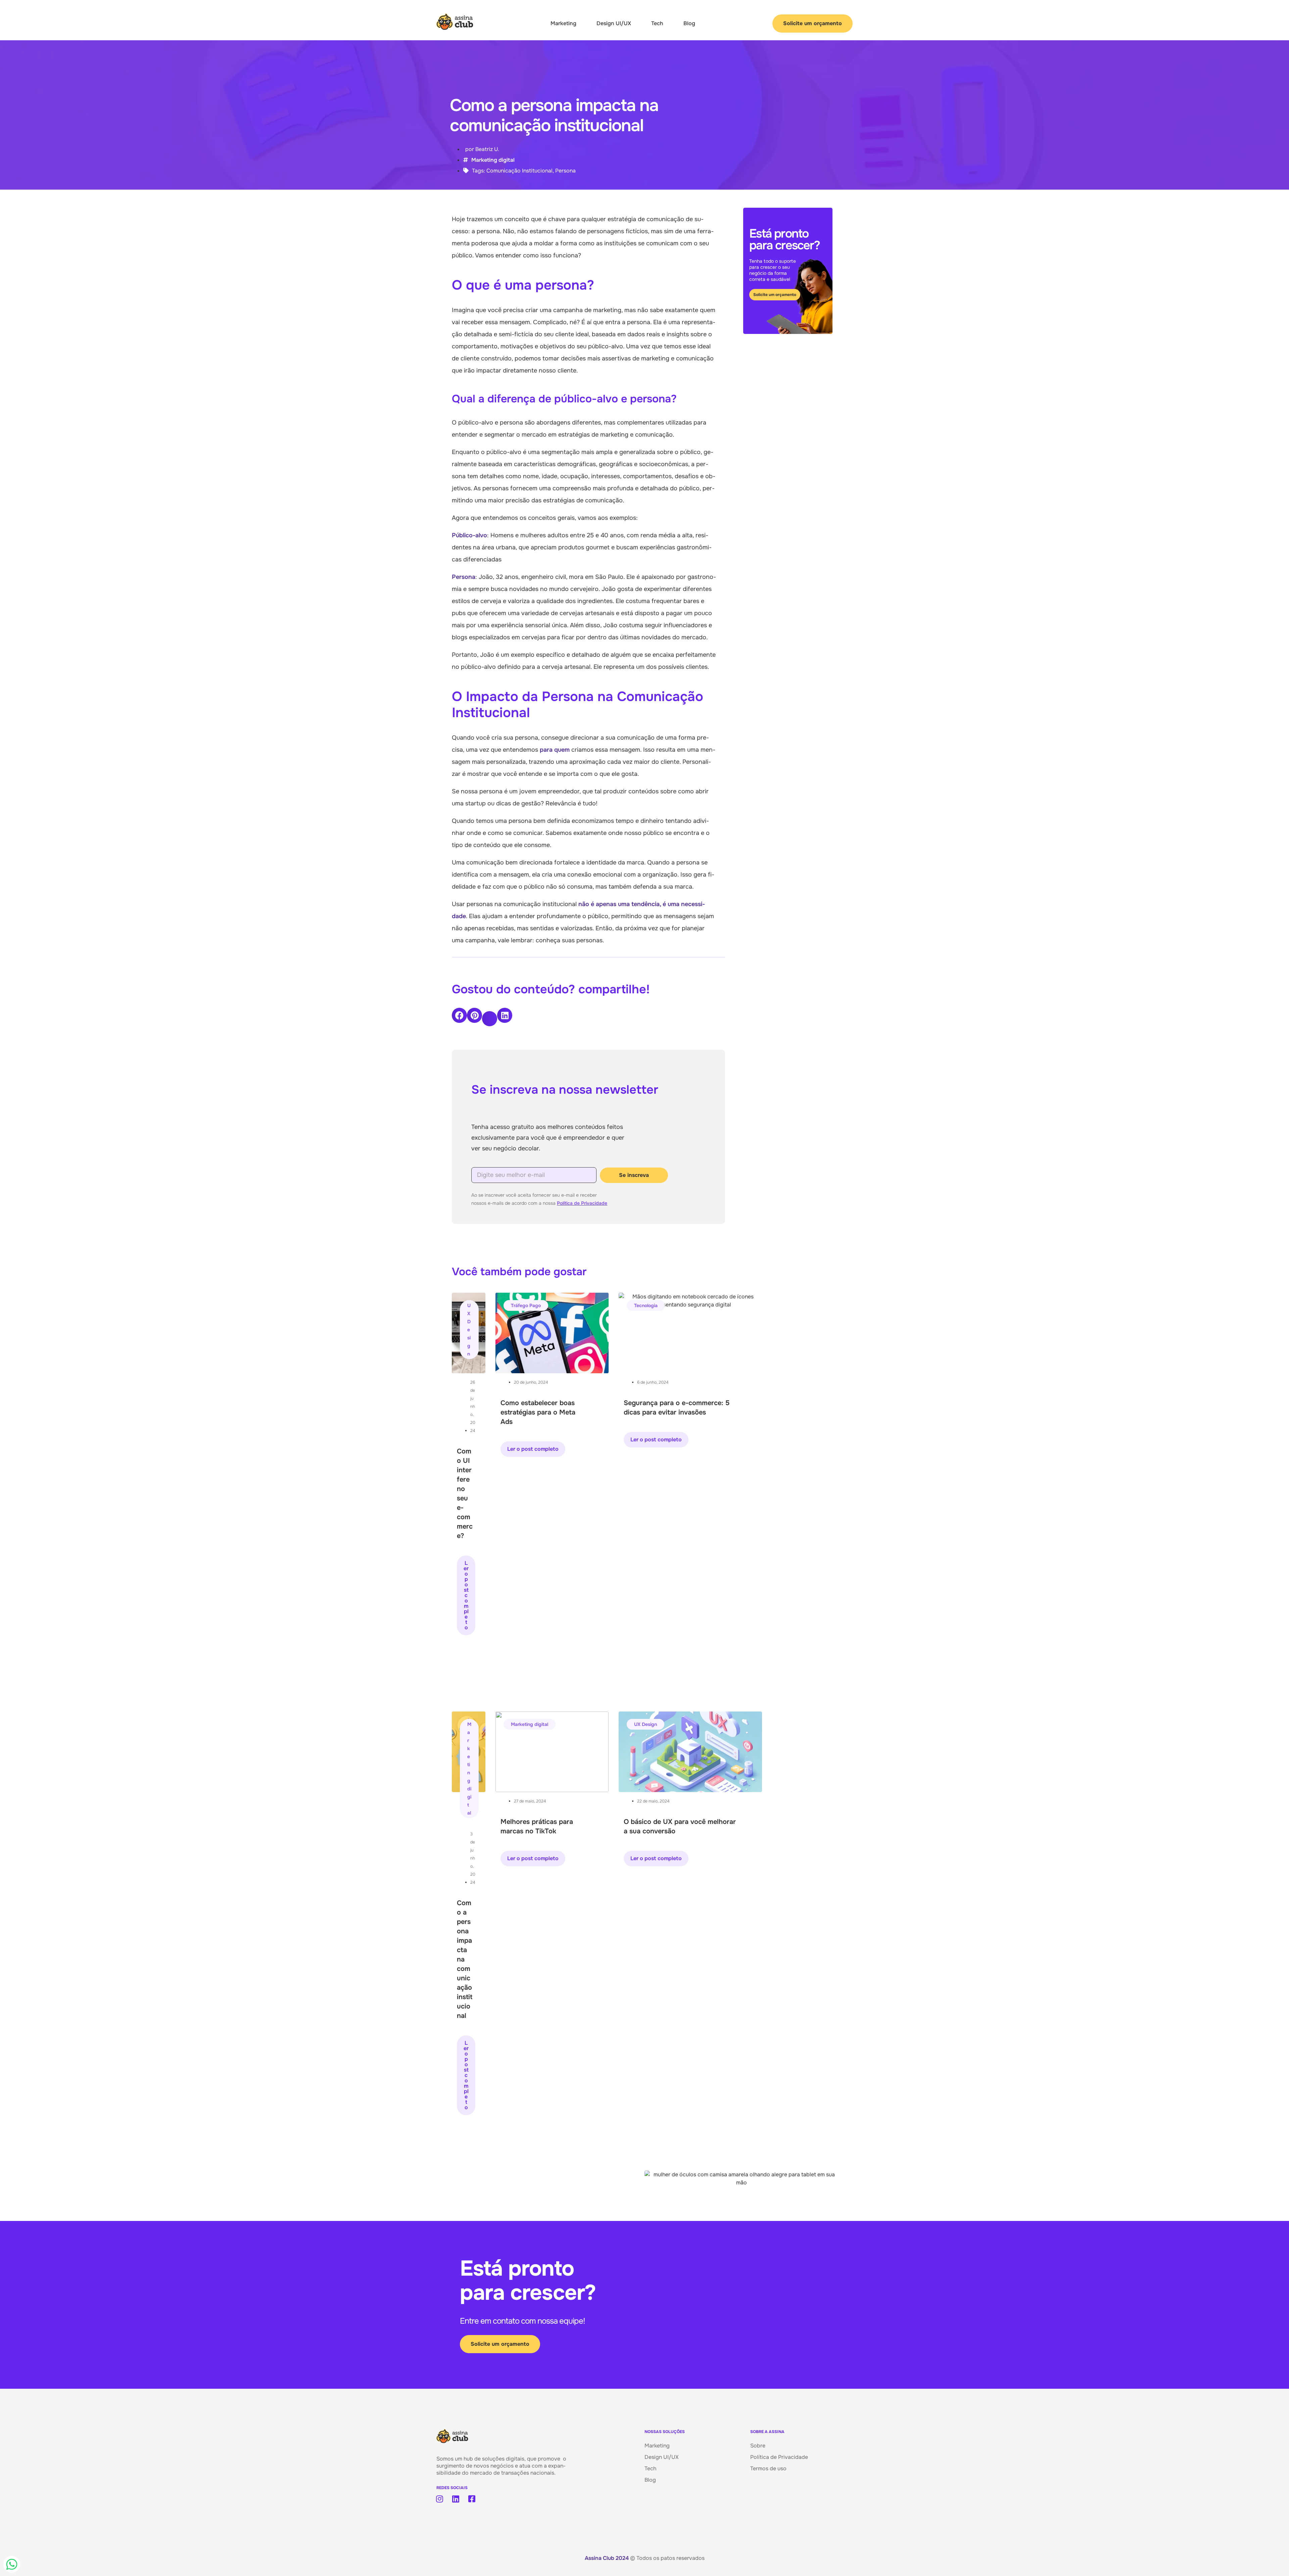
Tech (657, 23)
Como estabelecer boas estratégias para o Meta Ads (538, 1412)
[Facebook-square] (472, 2499)
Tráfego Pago (526, 1305)
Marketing (563, 23)
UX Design (469, 1330)
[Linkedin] (456, 2499)
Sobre (758, 2446)
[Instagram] (439, 2499)
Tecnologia (646, 1305)
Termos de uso (768, 2468)
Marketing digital (493, 160)
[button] (459, 1015)
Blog (689, 23)
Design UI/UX (614, 23)
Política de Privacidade (582, 1203)
